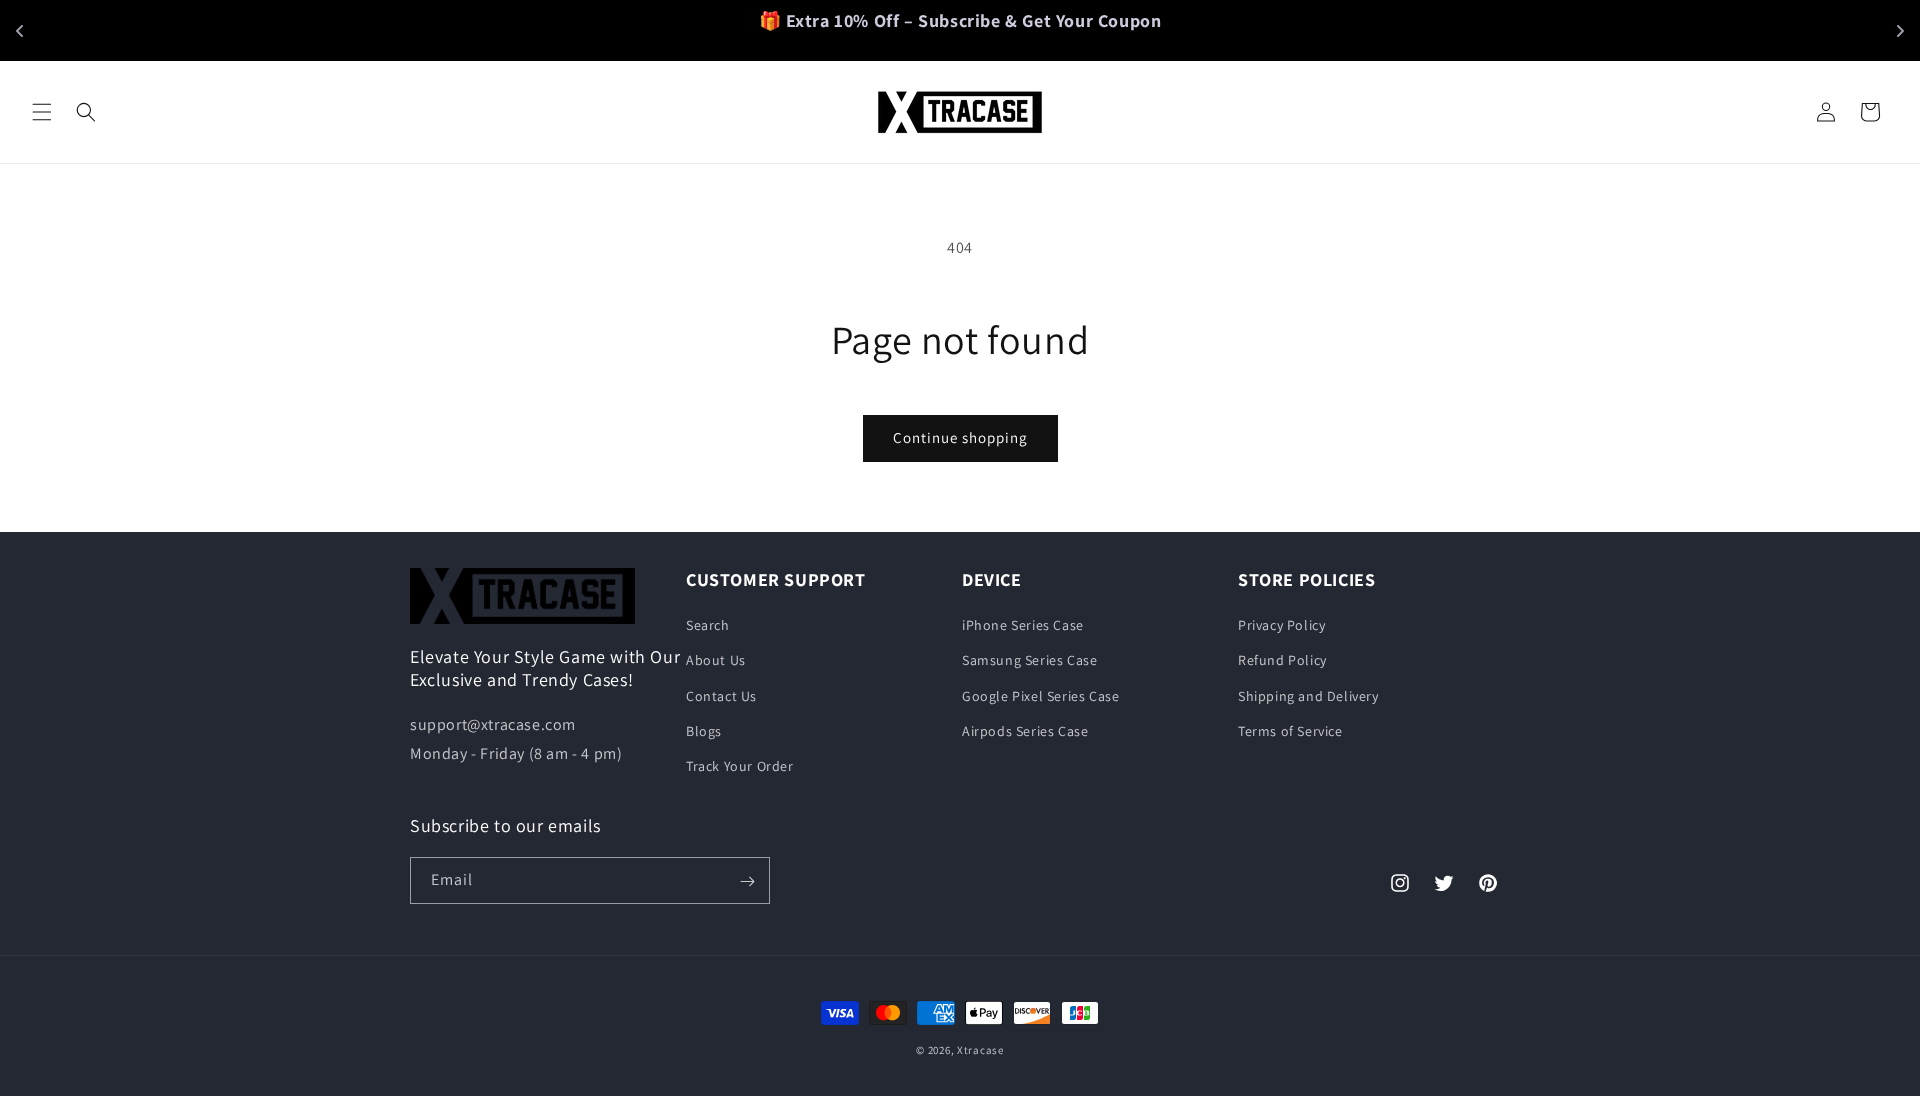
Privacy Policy (1281, 625)
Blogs (704, 731)
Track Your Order (740, 766)
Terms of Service (1290, 731)
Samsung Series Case (1029, 661)
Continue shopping (960, 437)
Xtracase (980, 1050)
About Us (716, 661)
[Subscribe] (747, 881)
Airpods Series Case (1025, 731)
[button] (42, 112)
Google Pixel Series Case (1040, 696)
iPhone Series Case (1023, 625)
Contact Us (721, 696)
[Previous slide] (20, 31)
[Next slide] (1900, 31)
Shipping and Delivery (1308, 696)
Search (708, 625)
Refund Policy (1282, 661)
